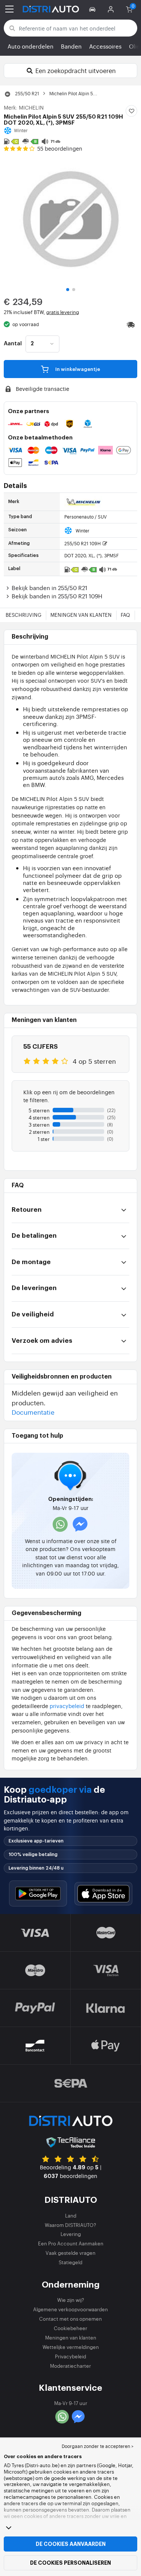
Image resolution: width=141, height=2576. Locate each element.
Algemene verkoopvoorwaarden (70, 2309)
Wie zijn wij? (71, 2300)
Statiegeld (70, 2262)
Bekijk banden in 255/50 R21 (49, 588)
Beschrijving (23, 615)
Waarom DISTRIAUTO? (70, 2225)
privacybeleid (67, 1706)
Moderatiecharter (70, 2366)
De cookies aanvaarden (71, 2544)
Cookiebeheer (70, 2328)
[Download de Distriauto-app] (38, 1893)
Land (71, 2215)
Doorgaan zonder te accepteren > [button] (98, 2446)
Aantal (13, 344)
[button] (93, 9)
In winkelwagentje (77, 369)
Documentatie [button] (33, 1412)
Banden (71, 46)
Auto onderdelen (30, 46)
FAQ (125, 615)
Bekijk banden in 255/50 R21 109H (57, 596)
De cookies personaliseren (70, 2563)
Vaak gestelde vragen (70, 2253)
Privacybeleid (70, 2356)
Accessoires (105, 46)
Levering (71, 2234)
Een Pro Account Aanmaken (71, 2243)
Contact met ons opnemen (70, 2319)
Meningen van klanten (81, 615)
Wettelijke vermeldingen (71, 2347)
